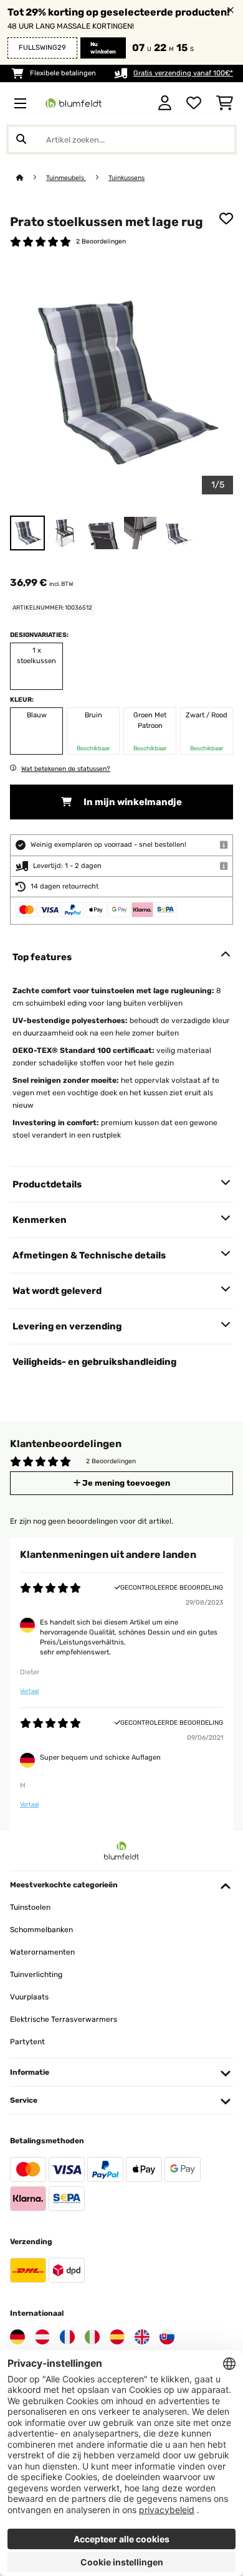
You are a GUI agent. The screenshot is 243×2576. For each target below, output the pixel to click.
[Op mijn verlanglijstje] (226, 219)
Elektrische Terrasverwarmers (64, 2019)
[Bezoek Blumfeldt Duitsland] (17, 2337)
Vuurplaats (29, 1997)
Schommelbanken (41, 1930)
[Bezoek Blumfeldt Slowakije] (167, 2337)
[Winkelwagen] (225, 103)
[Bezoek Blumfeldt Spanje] (117, 2337)
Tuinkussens (126, 178)
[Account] (165, 103)
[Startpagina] (31, 178)
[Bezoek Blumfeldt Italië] (92, 2337)
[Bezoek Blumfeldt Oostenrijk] (42, 2337)
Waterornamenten (42, 1952)
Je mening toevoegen (125, 1483)
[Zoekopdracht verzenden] (21, 139)
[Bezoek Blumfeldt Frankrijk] (67, 2337)
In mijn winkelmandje (132, 802)
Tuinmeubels (66, 178)
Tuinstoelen (30, 1907)
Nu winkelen (103, 48)
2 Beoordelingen (101, 241)
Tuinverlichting (36, 1974)
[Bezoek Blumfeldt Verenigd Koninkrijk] (142, 2337)
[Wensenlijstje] (194, 103)
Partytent (27, 2042)
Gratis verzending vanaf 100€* (183, 73)
